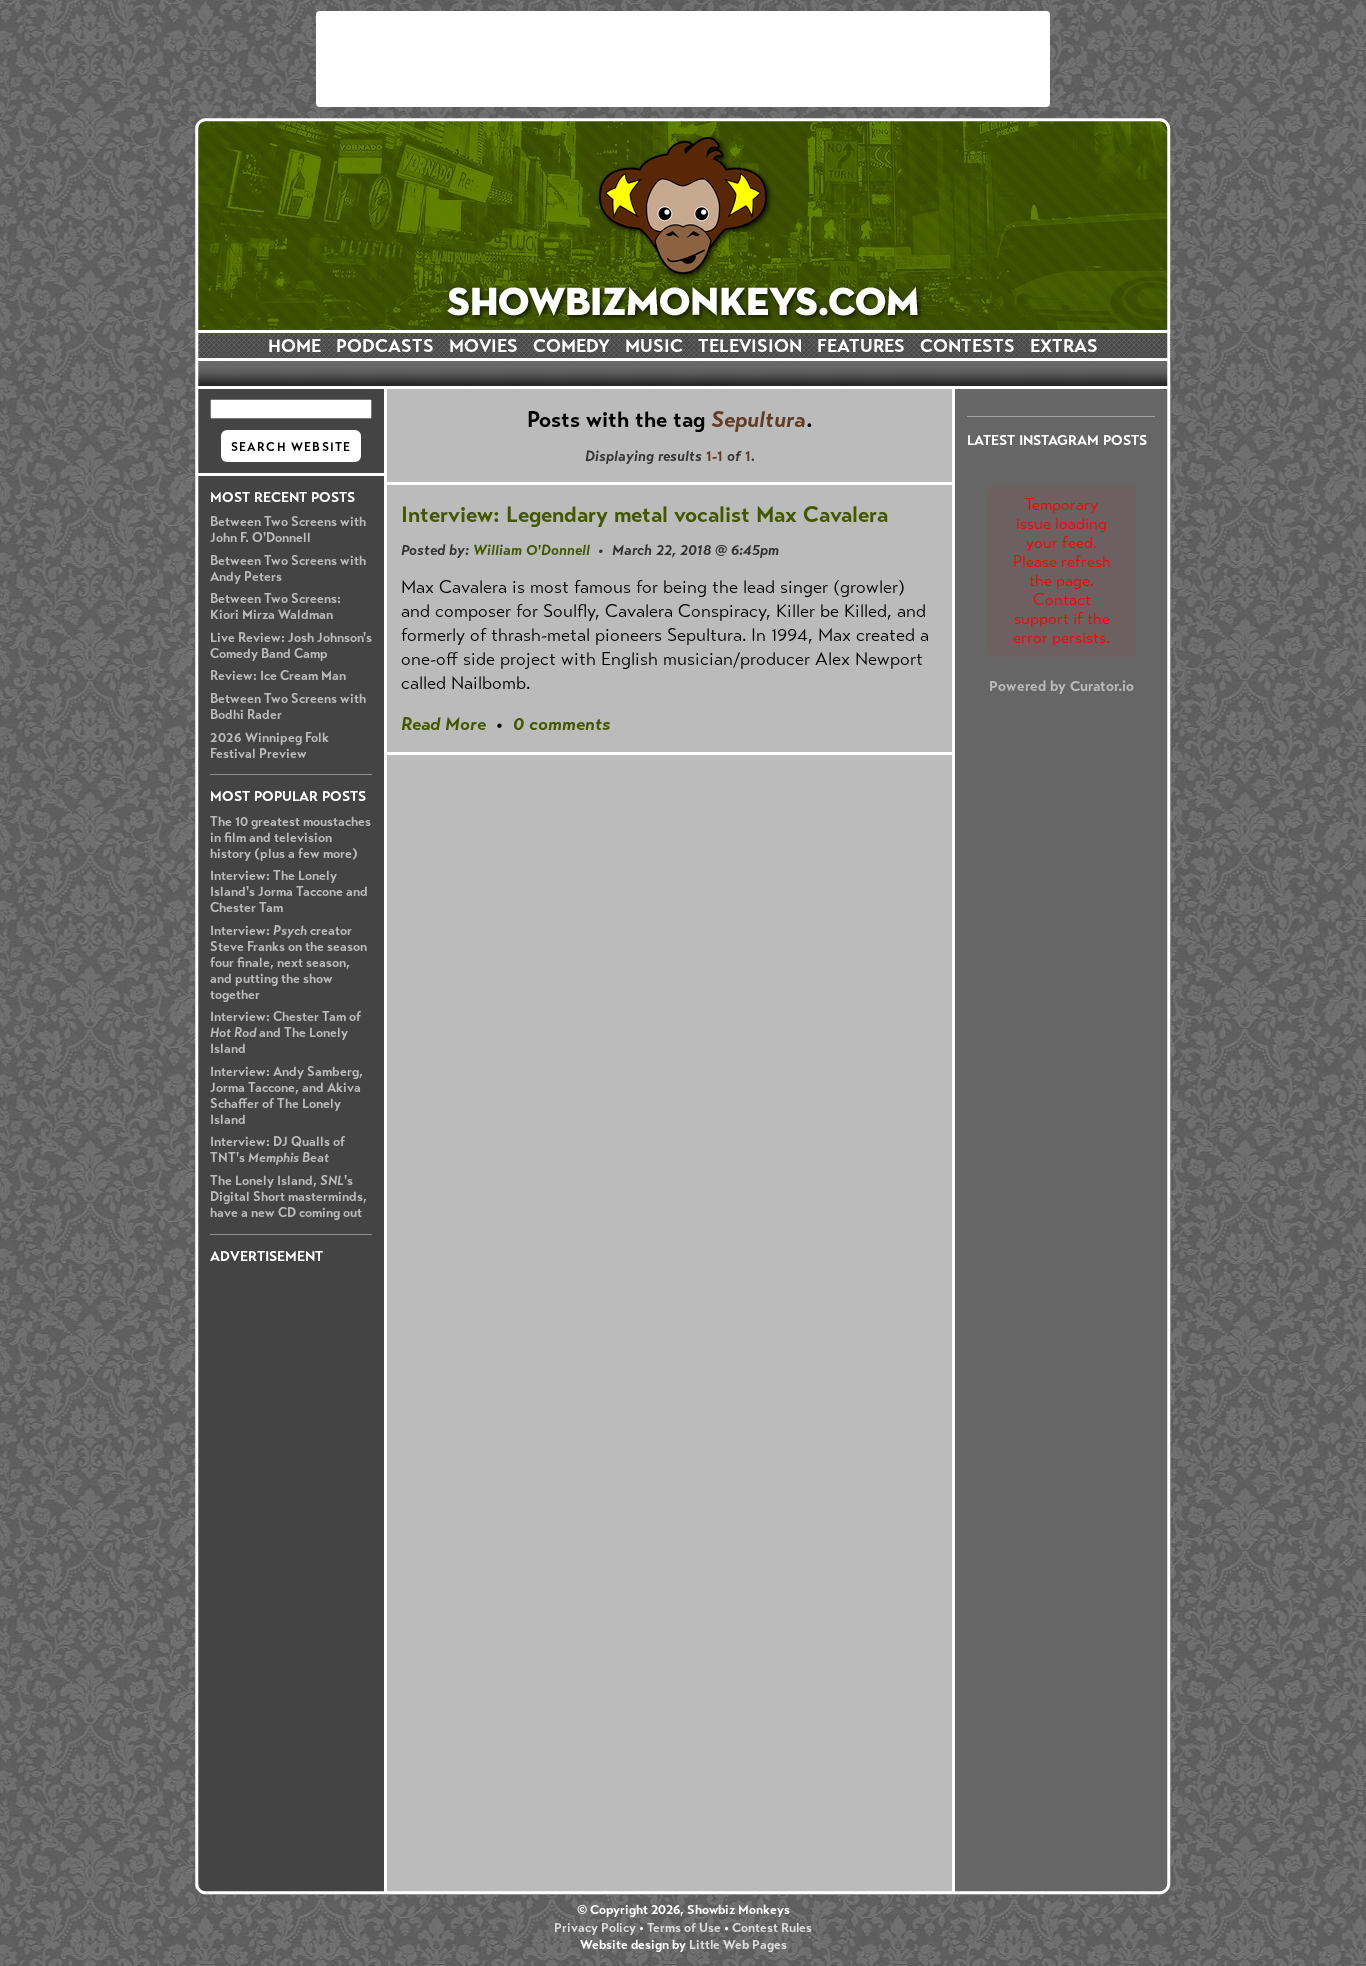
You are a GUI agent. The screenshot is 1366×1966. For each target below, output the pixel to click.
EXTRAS (1064, 346)
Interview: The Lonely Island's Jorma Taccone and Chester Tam (289, 892)
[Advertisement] (683, 59)
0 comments (561, 724)
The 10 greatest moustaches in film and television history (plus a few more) (290, 838)
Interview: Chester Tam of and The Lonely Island (285, 1033)
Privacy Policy (595, 1928)
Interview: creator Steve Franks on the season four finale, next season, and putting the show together (288, 963)
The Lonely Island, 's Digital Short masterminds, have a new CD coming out (288, 1197)
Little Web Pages (738, 1945)
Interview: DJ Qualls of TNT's (277, 1150)
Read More (443, 724)
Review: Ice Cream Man (278, 676)
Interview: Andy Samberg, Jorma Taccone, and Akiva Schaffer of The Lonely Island (286, 1096)
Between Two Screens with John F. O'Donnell (288, 530)
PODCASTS (385, 346)
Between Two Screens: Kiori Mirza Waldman (275, 607)
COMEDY (571, 346)
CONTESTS (967, 346)
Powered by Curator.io (1061, 686)
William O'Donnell (531, 550)
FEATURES (861, 346)
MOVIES (483, 346)
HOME (294, 346)
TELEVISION (750, 346)
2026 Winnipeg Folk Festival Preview (269, 746)
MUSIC (654, 346)
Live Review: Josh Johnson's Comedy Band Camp (291, 646)
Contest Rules (772, 1928)
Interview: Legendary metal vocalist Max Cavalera (644, 514)
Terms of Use (684, 1928)
